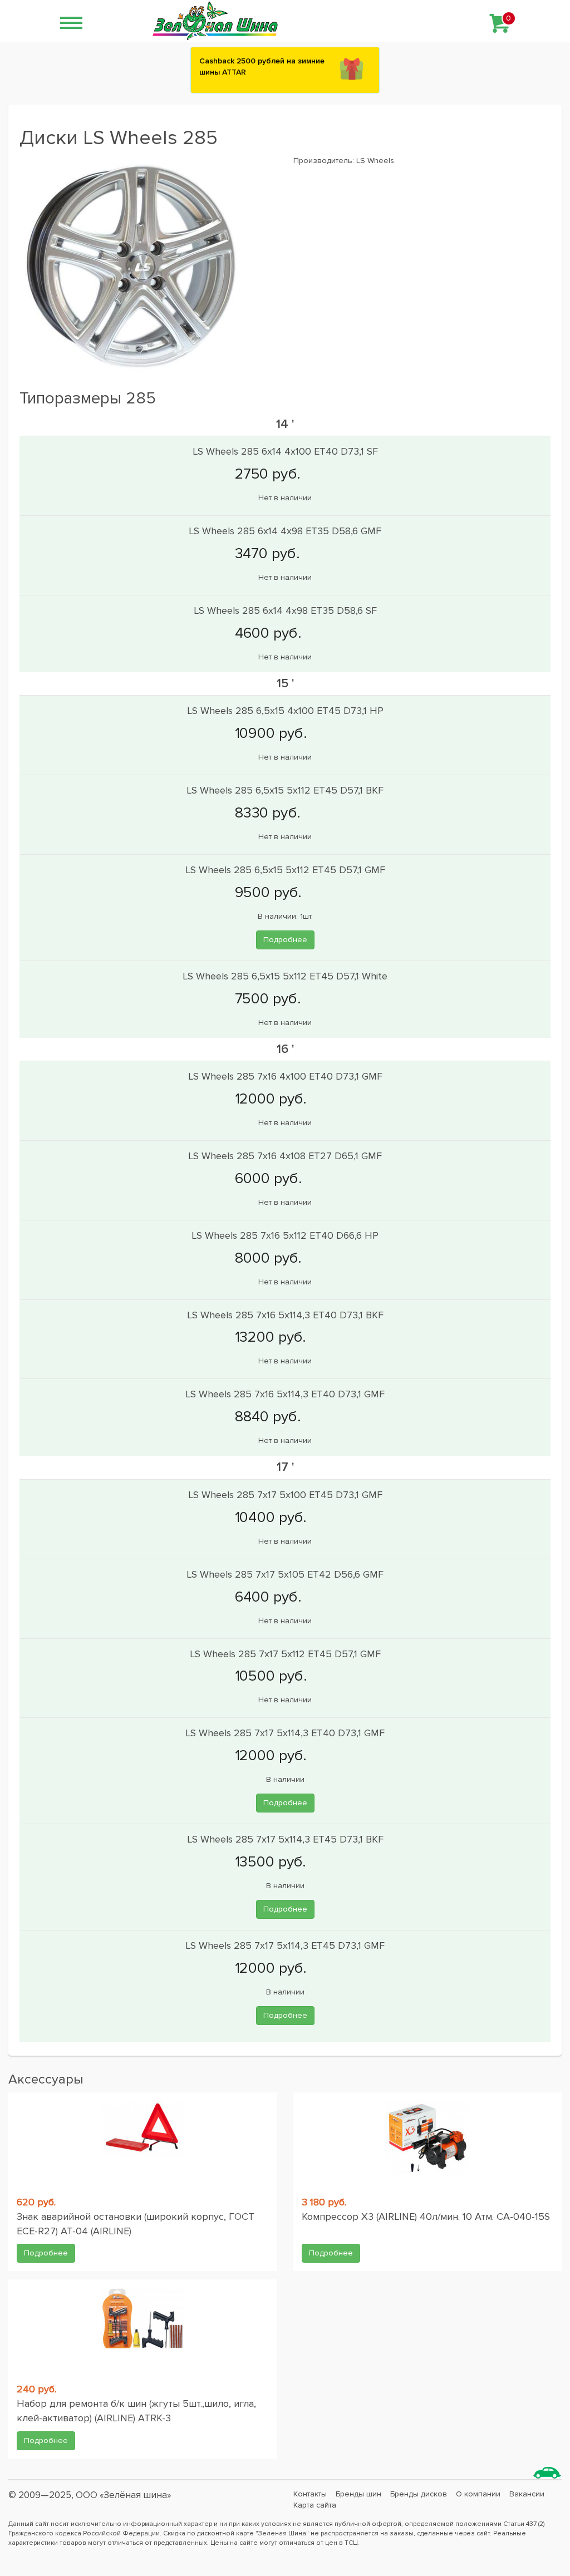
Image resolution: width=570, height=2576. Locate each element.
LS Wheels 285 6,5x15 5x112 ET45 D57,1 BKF (285, 790)
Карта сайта (315, 2505)
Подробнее (285, 940)
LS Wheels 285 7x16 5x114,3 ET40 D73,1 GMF (285, 1394)
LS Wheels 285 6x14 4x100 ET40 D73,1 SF (285, 451)
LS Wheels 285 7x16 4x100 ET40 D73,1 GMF (285, 1076)
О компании (478, 2494)
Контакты (310, 2494)
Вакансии (527, 2494)
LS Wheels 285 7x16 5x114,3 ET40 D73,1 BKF (285, 1315)
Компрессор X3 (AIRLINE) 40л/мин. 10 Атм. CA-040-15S (426, 2217)
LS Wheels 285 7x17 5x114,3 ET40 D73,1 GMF (285, 1733)
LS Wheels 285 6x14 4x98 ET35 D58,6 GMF (285, 531)
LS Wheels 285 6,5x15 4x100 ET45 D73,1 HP (285, 711)
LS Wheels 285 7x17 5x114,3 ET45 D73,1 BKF (285, 1839)
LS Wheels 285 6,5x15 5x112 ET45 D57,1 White (285, 976)
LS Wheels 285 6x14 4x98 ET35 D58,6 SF (285, 610)
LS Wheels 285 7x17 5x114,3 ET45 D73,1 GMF (285, 1945)
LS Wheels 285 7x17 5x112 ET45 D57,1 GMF (285, 1654)
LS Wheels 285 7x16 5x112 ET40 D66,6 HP (285, 1235)
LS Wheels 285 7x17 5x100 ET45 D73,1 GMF (285, 1495)
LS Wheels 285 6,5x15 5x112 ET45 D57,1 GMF (285, 870)
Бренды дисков (419, 2494)
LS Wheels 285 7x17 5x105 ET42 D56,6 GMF (285, 1574)
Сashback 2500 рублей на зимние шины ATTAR (262, 67)
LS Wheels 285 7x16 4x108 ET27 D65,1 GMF (285, 1156)
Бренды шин (358, 2494)
